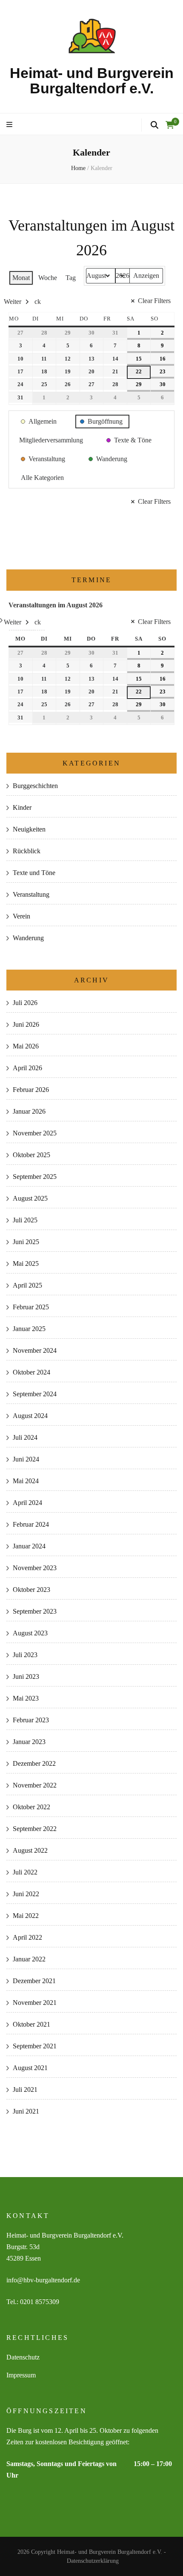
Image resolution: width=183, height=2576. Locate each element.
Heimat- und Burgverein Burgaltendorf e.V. (92, 81)
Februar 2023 (31, 1720)
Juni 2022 (26, 1894)
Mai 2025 (26, 1263)
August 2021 (30, 2068)
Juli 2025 (25, 1220)
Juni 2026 (26, 1024)
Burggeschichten (35, 786)
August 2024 (30, 1416)
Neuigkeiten (29, 829)
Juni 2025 (26, 1242)
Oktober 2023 (31, 1590)
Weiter (13, 302)
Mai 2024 (26, 1481)
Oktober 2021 (31, 2024)
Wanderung (28, 938)
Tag (71, 278)
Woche (48, 278)
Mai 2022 (26, 1916)
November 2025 (35, 1133)
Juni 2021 (26, 2111)
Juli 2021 (25, 2089)
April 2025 (27, 1285)
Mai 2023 (26, 1698)
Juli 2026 (25, 1003)
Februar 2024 (31, 1524)
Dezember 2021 (34, 1981)
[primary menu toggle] (10, 125)
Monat (21, 278)
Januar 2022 (29, 1959)
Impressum (21, 2375)
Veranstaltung (31, 894)
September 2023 (35, 1611)
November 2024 (35, 1350)
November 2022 (35, 1785)
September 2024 (35, 1394)
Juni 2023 (26, 1676)
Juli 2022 (25, 1872)
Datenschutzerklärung (93, 2561)
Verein (21, 916)
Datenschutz (23, 2357)
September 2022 (35, 1829)
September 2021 (35, 2046)
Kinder (22, 807)
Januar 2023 (29, 1742)
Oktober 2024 (31, 1372)
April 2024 (27, 1503)
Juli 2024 (25, 1437)
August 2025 (30, 1198)
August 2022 (30, 1850)
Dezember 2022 (34, 1763)
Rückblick (27, 851)
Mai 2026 (26, 1046)
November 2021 (35, 2003)
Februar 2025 (31, 1307)
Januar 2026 (29, 1111)
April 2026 (27, 1068)
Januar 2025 (29, 1329)
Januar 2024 (29, 1546)
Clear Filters (154, 301)
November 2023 (35, 1568)
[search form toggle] (154, 125)
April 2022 (27, 1937)
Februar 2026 (31, 1090)
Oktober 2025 (31, 1155)
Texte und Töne (34, 873)
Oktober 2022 (31, 1807)
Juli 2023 (25, 1655)
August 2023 (30, 1633)
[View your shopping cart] (170, 125)
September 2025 (35, 1177)
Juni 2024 (26, 1459)
